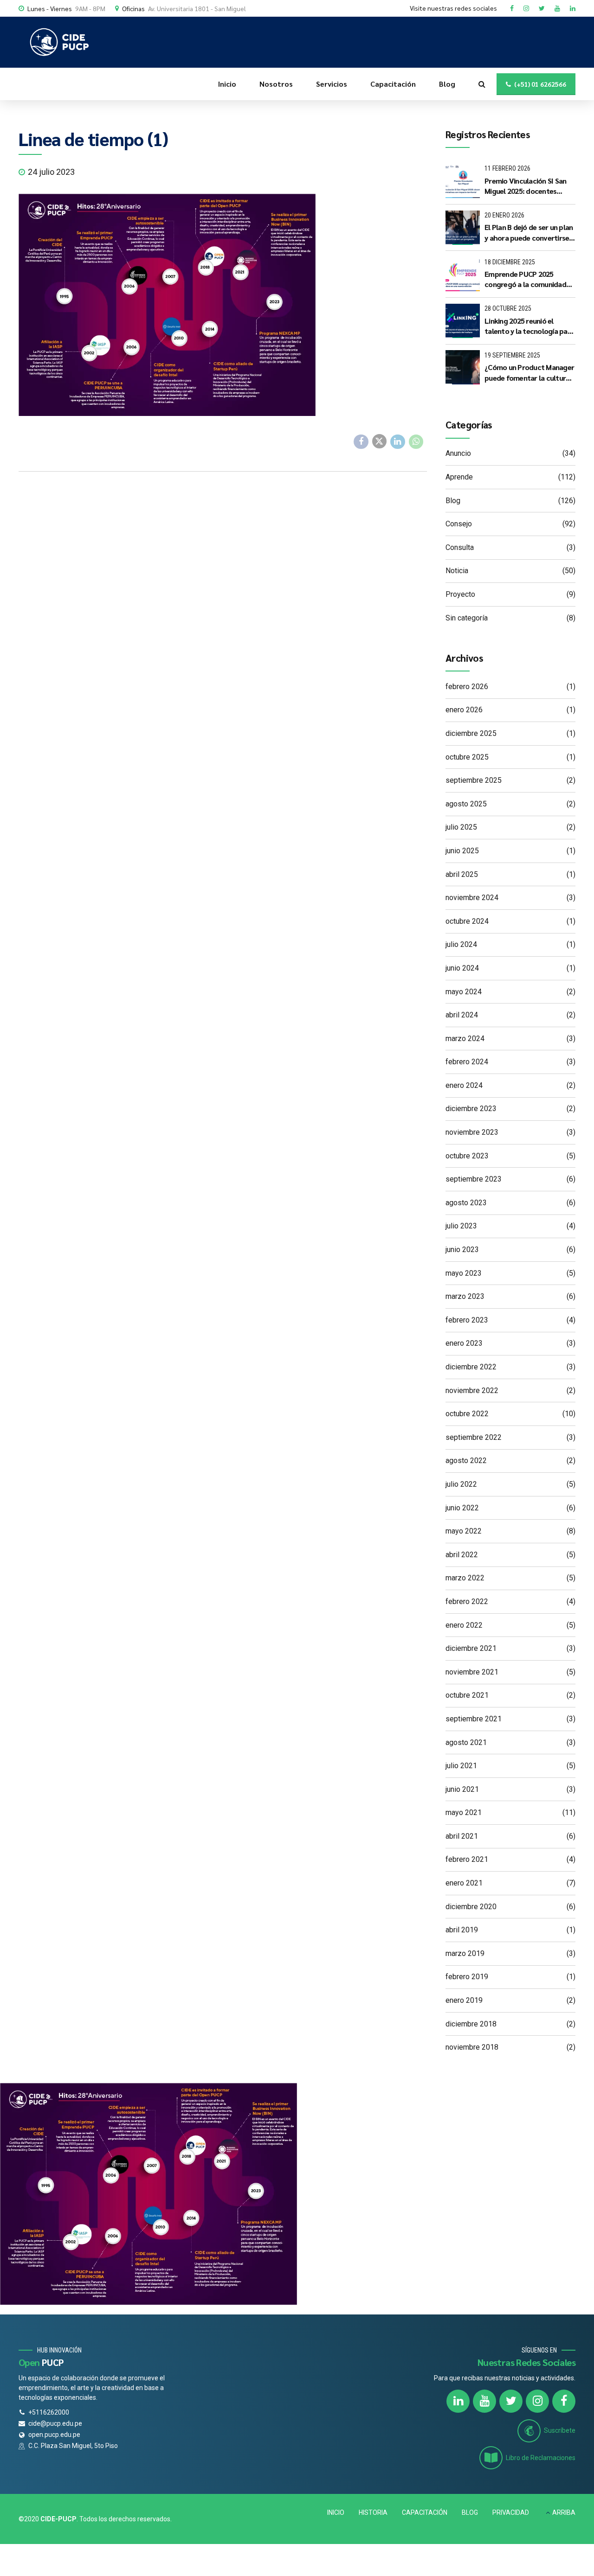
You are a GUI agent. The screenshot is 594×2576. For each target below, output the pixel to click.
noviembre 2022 (472, 1390)
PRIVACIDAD (511, 2512)
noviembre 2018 (472, 2047)
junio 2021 (462, 1789)
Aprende (459, 477)
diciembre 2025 (471, 733)
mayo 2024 (464, 992)
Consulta (460, 547)
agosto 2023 (466, 1203)
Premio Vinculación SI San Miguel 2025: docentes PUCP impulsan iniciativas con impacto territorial (525, 186)
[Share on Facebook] (361, 442)
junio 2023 (462, 1250)
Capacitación (393, 84)
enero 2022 (464, 1625)
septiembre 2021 (474, 1719)
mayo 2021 (464, 1812)
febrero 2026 (467, 687)
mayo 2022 (464, 1531)
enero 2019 (464, 2000)
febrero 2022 (467, 1601)
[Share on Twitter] (380, 441)
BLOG (470, 2512)
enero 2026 (464, 710)
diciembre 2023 (471, 1109)
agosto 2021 (466, 1742)
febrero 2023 (467, 1320)
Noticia (457, 571)
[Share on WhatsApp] (416, 442)
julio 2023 (461, 1226)
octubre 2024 (467, 921)
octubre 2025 (467, 757)
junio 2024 (462, 968)
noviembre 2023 (472, 1132)
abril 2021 (462, 1836)
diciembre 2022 (471, 1367)
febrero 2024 (467, 1062)
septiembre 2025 (474, 780)
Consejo (459, 524)
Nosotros (276, 84)
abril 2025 (462, 874)
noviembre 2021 (472, 1672)
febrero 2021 (467, 1859)
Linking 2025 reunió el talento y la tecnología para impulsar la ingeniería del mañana (529, 326)
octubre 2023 (467, 1156)
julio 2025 (461, 827)
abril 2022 (462, 1555)
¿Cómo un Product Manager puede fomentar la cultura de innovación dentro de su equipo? (529, 373)
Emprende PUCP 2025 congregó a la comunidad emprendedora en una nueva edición (525, 279)
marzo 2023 (465, 1296)
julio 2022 (461, 1484)
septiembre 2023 (474, 1179)
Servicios (332, 84)
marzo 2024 (465, 1039)
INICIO (336, 2512)
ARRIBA (564, 2512)
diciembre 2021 (471, 1648)
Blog (447, 84)
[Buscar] (482, 84)
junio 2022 (462, 1508)
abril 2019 (462, 1930)
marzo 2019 (465, 1953)
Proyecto (460, 594)
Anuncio (458, 453)
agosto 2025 (466, 804)
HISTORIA (373, 2512)
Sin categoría (467, 618)
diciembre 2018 (471, 2024)
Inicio (227, 84)
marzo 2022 (465, 1578)
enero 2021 (464, 1883)
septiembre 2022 (474, 1437)
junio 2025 (462, 851)
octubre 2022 (467, 1414)
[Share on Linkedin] (398, 442)
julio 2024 (461, 944)
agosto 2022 (466, 1461)
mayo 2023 (464, 1273)
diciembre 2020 (471, 1907)
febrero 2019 (467, 1977)
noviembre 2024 (472, 898)
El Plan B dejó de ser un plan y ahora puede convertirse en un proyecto (529, 233)
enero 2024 (464, 1085)
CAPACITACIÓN (425, 2512)
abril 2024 (462, 1015)
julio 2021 (461, 1766)
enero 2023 (464, 1343)
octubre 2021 (467, 1695)
